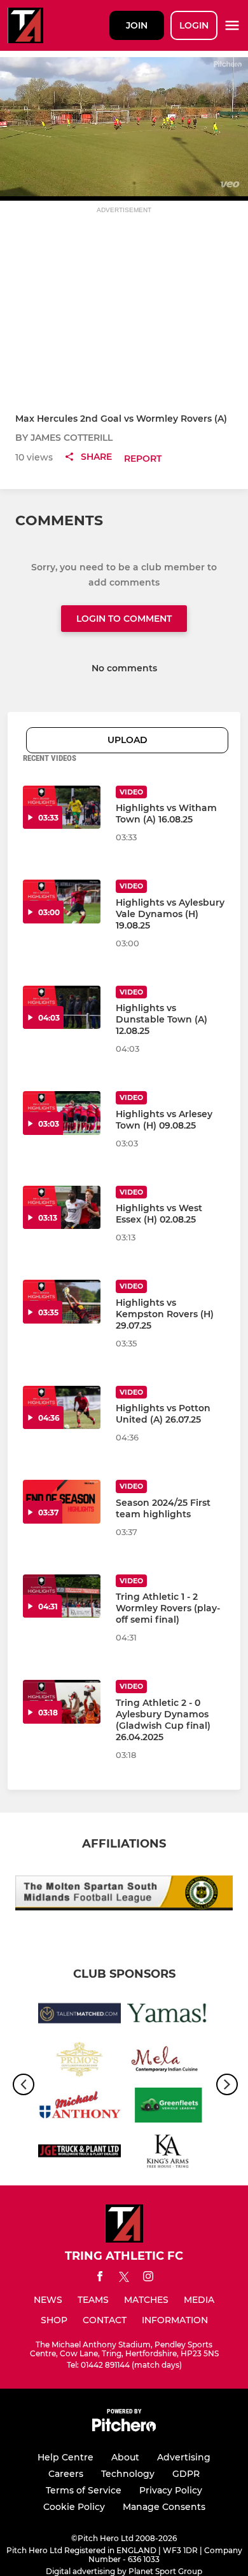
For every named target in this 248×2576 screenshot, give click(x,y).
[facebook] (100, 2278)
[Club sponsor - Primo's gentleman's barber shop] (79, 2062)
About (125, 2457)
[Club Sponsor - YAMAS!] (169, 2015)
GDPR (186, 2474)
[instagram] (148, 2278)
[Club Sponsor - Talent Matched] (79, 2015)
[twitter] (124, 2279)
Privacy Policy (171, 2490)
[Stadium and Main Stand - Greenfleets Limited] (169, 2107)
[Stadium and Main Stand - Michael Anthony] (79, 2107)
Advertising (184, 2457)
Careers (66, 2474)
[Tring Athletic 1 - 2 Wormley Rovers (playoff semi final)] (62, 1596)
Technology (128, 2474)
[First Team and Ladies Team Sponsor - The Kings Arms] (169, 2153)
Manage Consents (164, 2507)
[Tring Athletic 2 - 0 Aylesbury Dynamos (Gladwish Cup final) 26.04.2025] (62, 1702)
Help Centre (65, 2457)
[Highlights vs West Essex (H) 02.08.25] (62, 1208)
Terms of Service (84, 2490)
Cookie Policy (74, 2507)
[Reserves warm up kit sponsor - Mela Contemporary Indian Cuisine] (169, 2062)
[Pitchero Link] (124, 2428)
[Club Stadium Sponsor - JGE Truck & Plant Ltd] (79, 2153)
